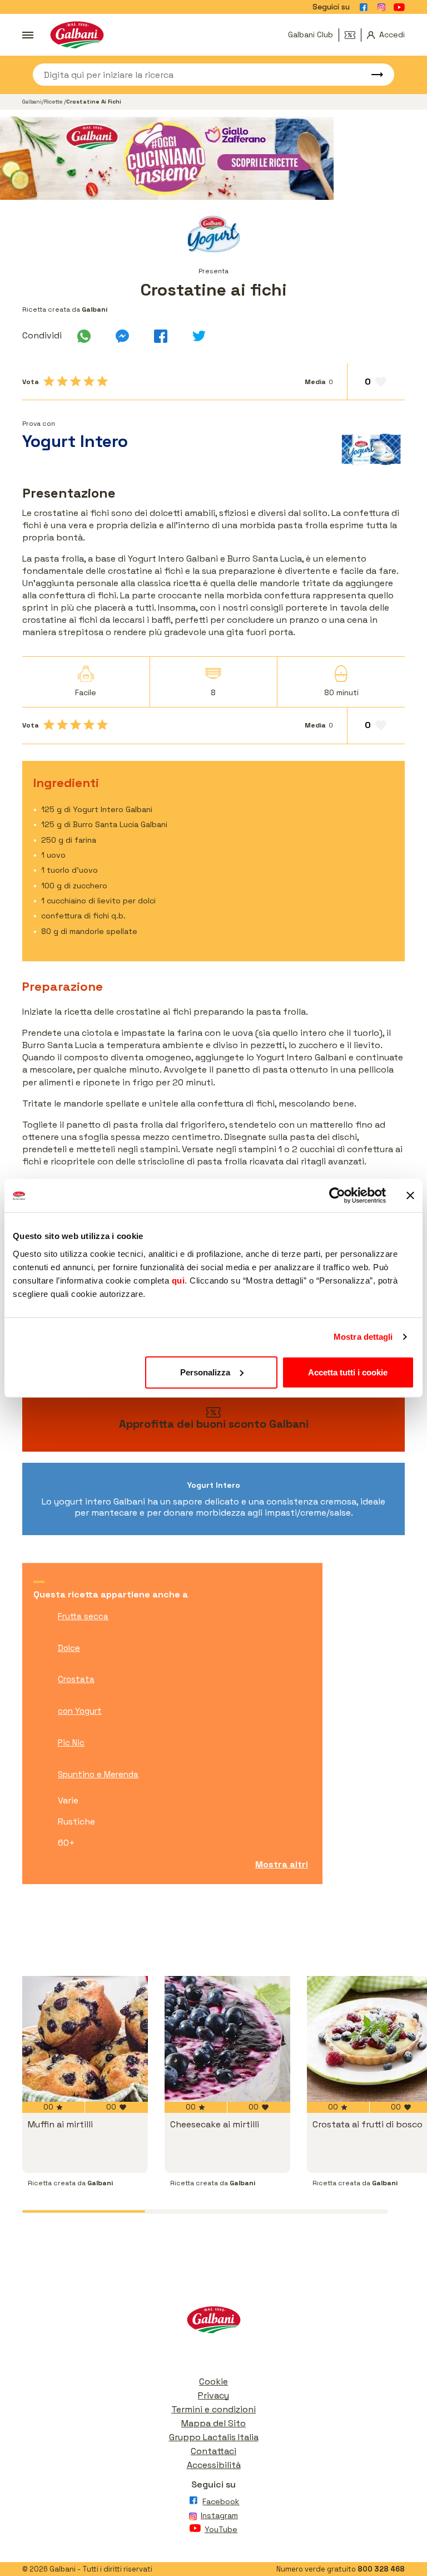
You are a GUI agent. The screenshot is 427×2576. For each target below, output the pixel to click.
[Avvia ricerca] (372, 75)
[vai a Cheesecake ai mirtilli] (227, 2039)
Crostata (76, 1679)
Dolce (69, 1648)
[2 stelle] (62, 381)
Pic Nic (71, 1742)
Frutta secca (83, 1616)
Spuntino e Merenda (98, 1774)
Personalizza (205, 1372)
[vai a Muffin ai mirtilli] (85, 2039)
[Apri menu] (28, 35)
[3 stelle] (76, 381)
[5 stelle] (102, 381)
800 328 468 (381, 2569)
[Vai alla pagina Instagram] (381, 7)
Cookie (213, 2381)
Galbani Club (311, 35)
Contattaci (213, 2451)
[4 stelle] (89, 381)
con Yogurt (80, 1711)
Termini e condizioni (213, 2409)
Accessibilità (214, 2465)
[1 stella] (49, 381)
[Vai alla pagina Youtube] (399, 7)
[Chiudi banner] (410, 1196)
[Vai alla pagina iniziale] (77, 35)
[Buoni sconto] (353, 35)
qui (178, 1280)
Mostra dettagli (363, 1337)
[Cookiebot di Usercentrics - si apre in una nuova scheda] (337, 1196)
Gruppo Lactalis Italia (214, 2437)
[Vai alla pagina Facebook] (364, 7)
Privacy (213, 2395)
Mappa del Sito (213, 2423)
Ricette (54, 102)
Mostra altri (282, 1864)
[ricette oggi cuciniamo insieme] (213, 158)
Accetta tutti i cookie (348, 1372)
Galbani (32, 102)
